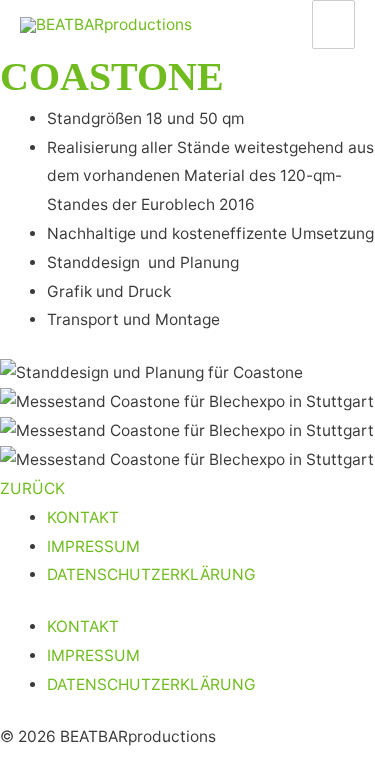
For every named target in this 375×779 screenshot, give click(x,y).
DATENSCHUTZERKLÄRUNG (151, 574)
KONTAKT (83, 517)
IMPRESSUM (93, 546)
